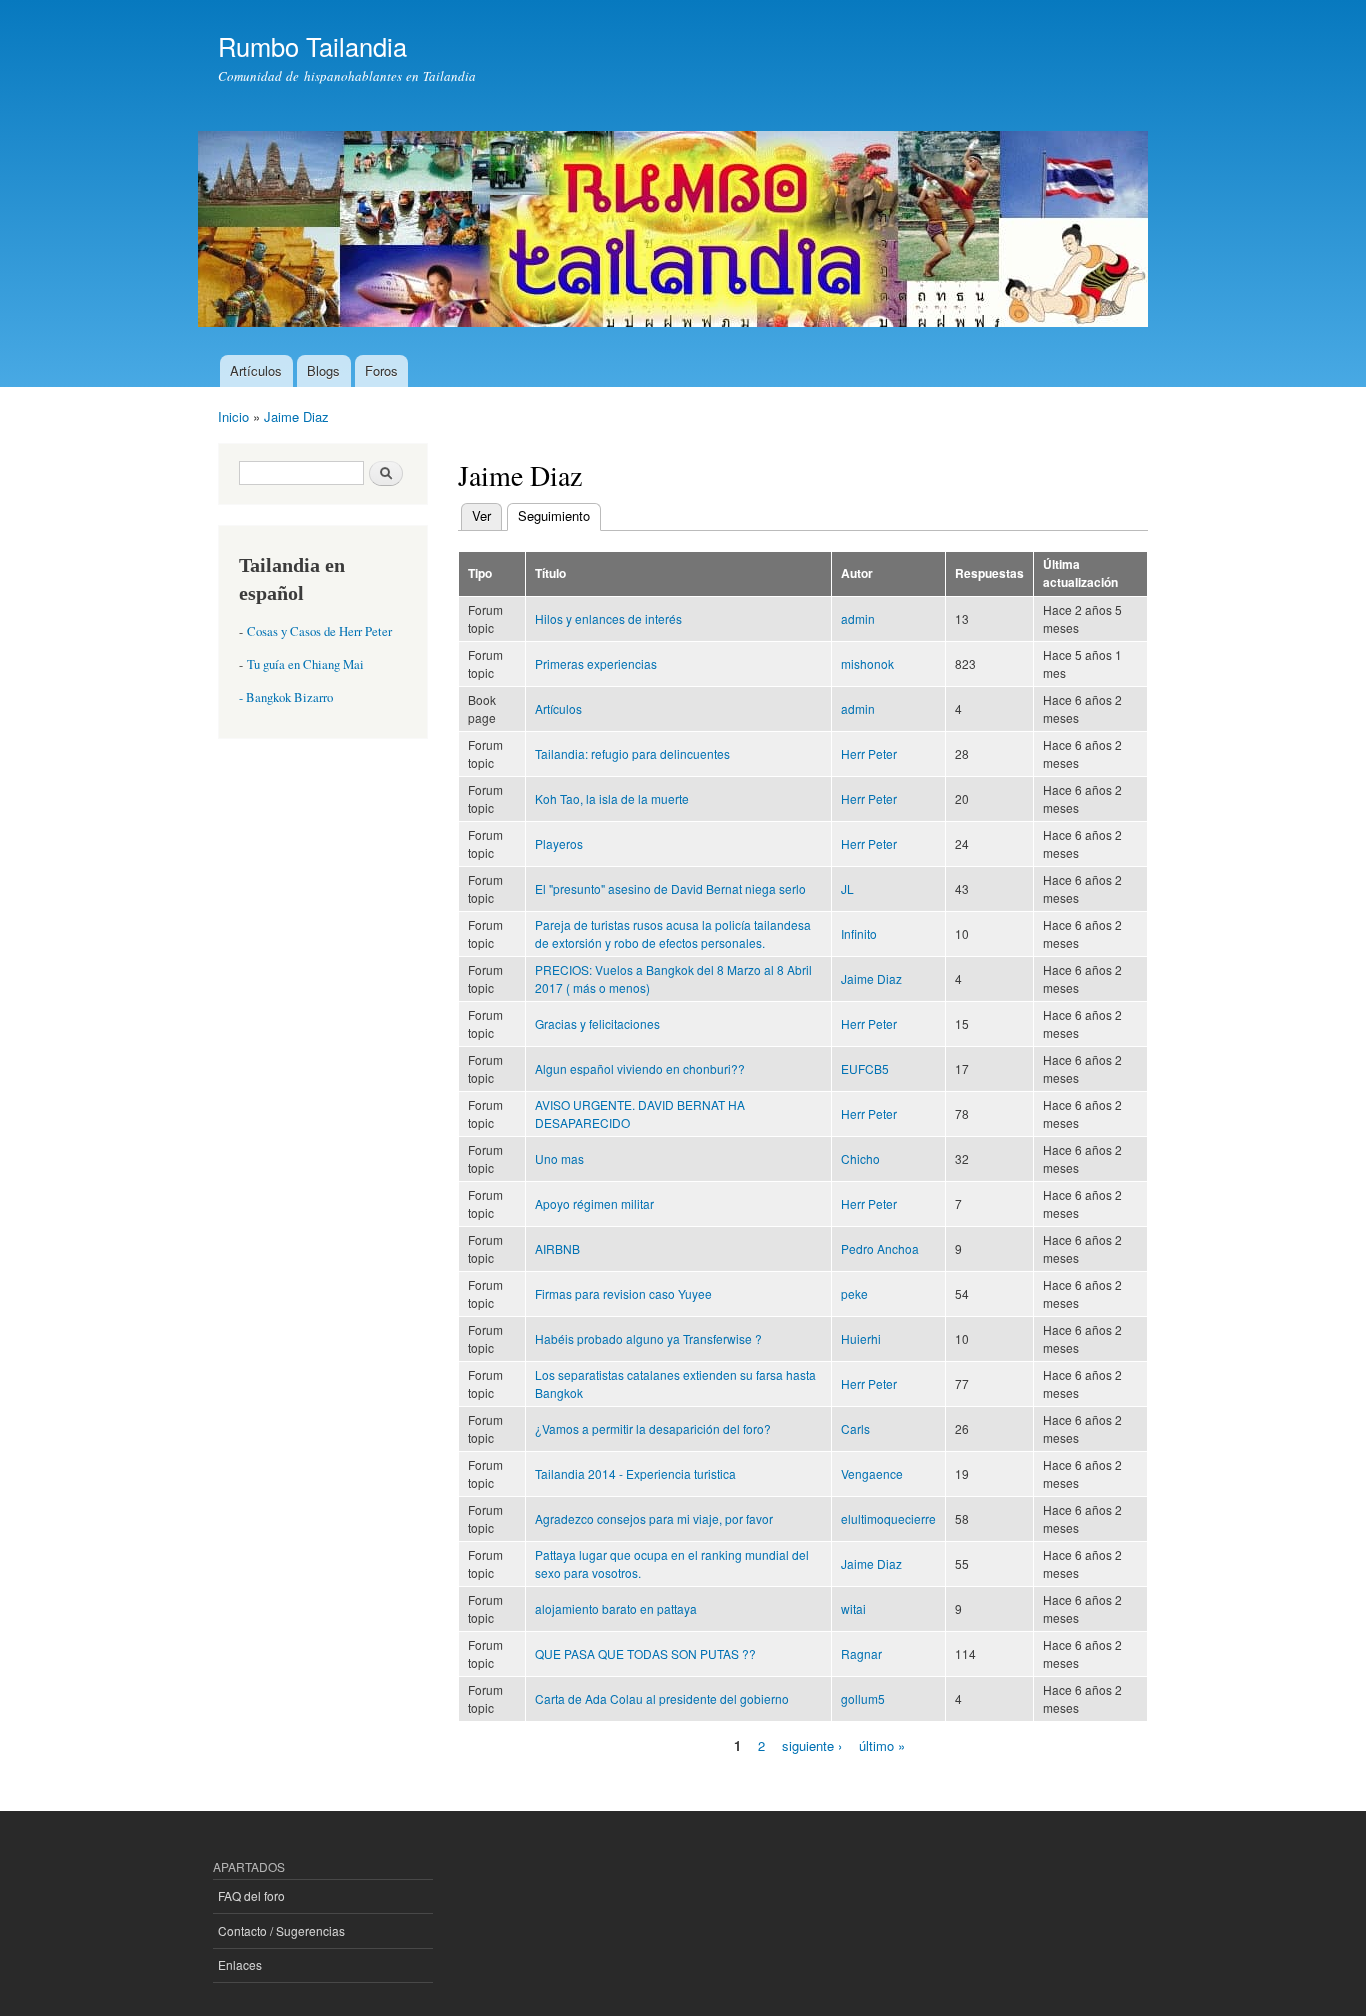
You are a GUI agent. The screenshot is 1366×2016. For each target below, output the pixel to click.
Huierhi (861, 1338)
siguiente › (812, 1744)
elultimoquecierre (888, 1518)
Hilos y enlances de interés (608, 618)
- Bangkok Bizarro (286, 697)
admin (858, 618)
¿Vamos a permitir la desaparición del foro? (653, 1428)
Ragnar (861, 1653)
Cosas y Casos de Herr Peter (319, 631)
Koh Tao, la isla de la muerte (612, 798)
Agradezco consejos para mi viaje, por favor (654, 1518)
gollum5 (863, 1698)
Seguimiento (559, 515)
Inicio (233, 416)
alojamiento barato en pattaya (616, 1608)
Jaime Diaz (296, 416)
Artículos (256, 370)
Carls (855, 1428)
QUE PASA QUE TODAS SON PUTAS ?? (645, 1653)
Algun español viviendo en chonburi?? (640, 1068)
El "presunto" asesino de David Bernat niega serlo (670, 888)
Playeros (559, 843)
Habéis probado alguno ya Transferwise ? (648, 1338)
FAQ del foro (251, 1895)
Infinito (859, 933)
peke (854, 1293)
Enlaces (240, 1964)
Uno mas (559, 1158)
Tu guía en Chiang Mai (305, 664)
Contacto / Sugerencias (281, 1930)
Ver (481, 515)
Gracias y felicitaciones (597, 1023)
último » (882, 1744)
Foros (381, 370)
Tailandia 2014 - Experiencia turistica (635, 1473)
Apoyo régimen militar (594, 1203)
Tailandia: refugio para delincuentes (632, 753)
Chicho (860, 1158)
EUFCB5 (865, 1068)
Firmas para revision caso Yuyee (623, 1293)
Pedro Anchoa (880, 1248)
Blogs (323, 370)
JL (847, 888)
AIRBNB (557, 1248)
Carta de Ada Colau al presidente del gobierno (662, 1698)
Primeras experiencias (596, 663)
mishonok (867, 663)
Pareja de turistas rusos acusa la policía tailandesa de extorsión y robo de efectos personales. (673, 933)
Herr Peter (869, 753)
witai (853, 1608)
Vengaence (872, 1473)
